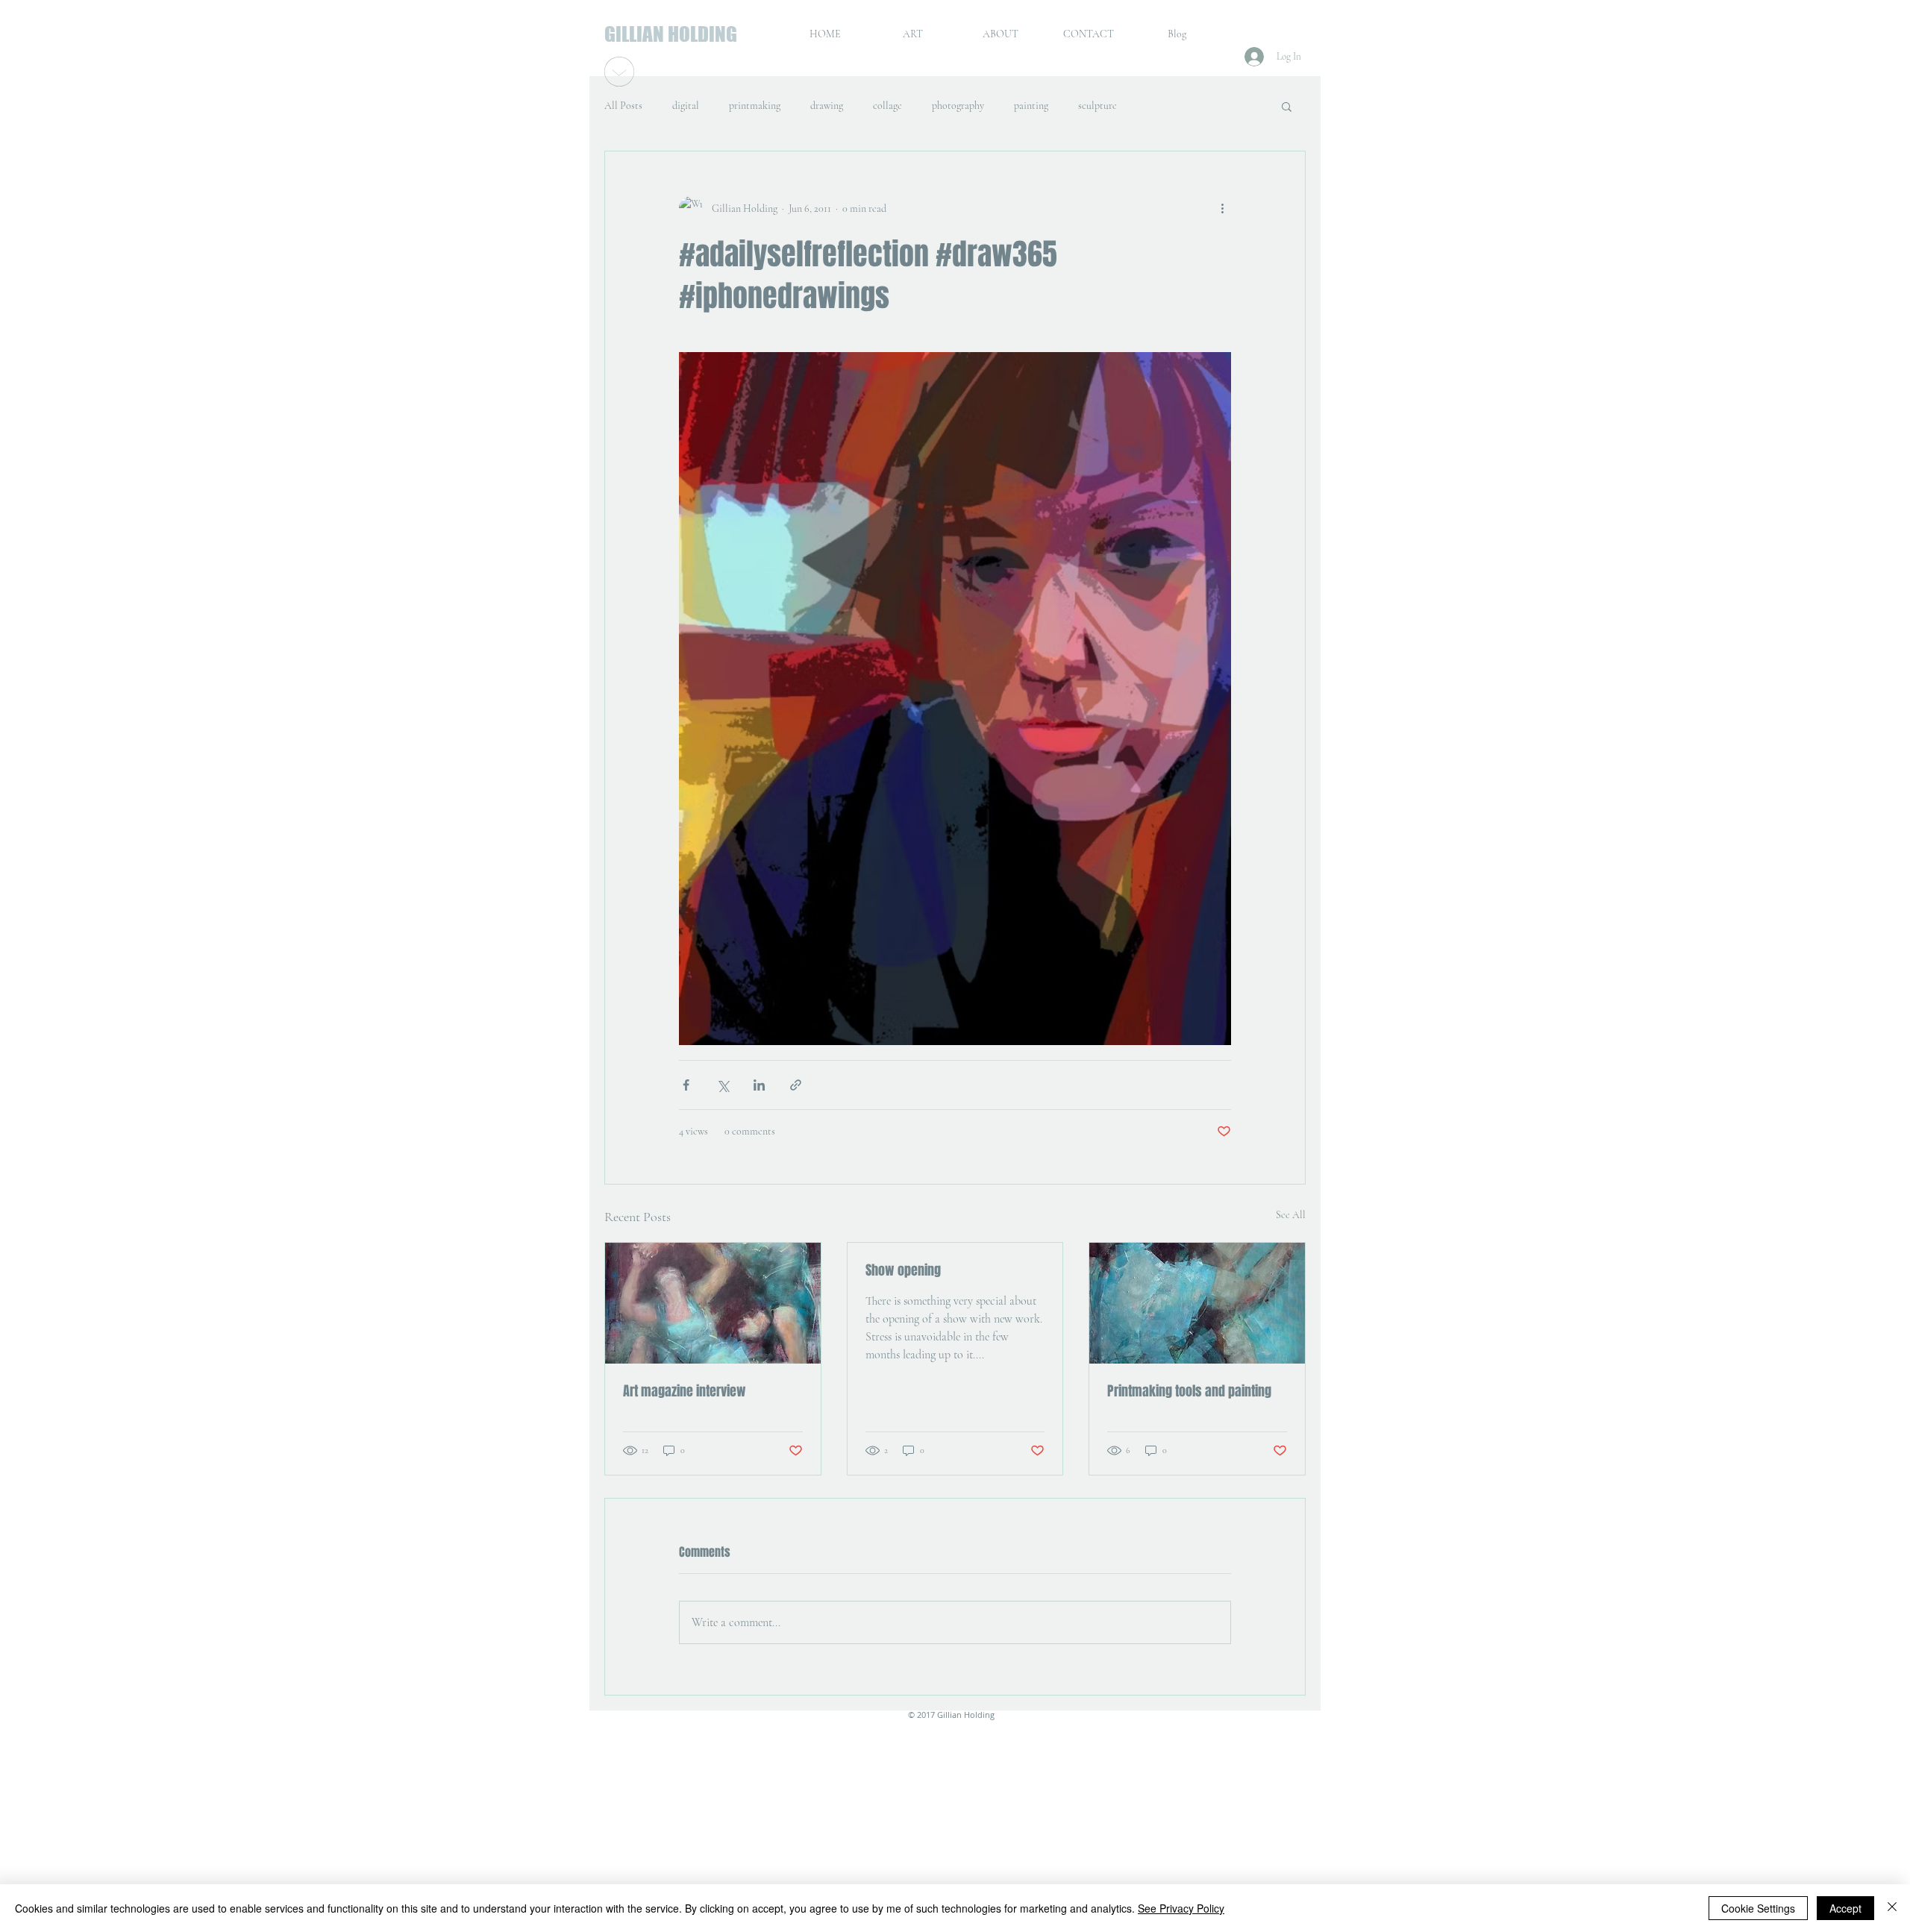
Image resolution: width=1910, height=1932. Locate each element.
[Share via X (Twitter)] (723, 1085)
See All (1291, 1215)
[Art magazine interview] (713, 1303)
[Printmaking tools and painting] (1197, 1303)
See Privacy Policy (1181, 1908)
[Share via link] (796, 1085)
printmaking (755, 106)
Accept (1845, 1908)
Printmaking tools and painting (1189, 1391)
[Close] (1892, 1908)
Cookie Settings (1758, 1908)
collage (887, 106)
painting (1031, 106)
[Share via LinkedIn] (759, 1085)
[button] (1287, 106)
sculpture (1098, 106)
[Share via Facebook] (686, 1085)
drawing (827, 106)
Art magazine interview (685, 1391)
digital (686, 106)
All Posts (623, 106)
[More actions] (1222, 208)
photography (958, 106)
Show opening (903, 1270)
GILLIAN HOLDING (671, 34)
